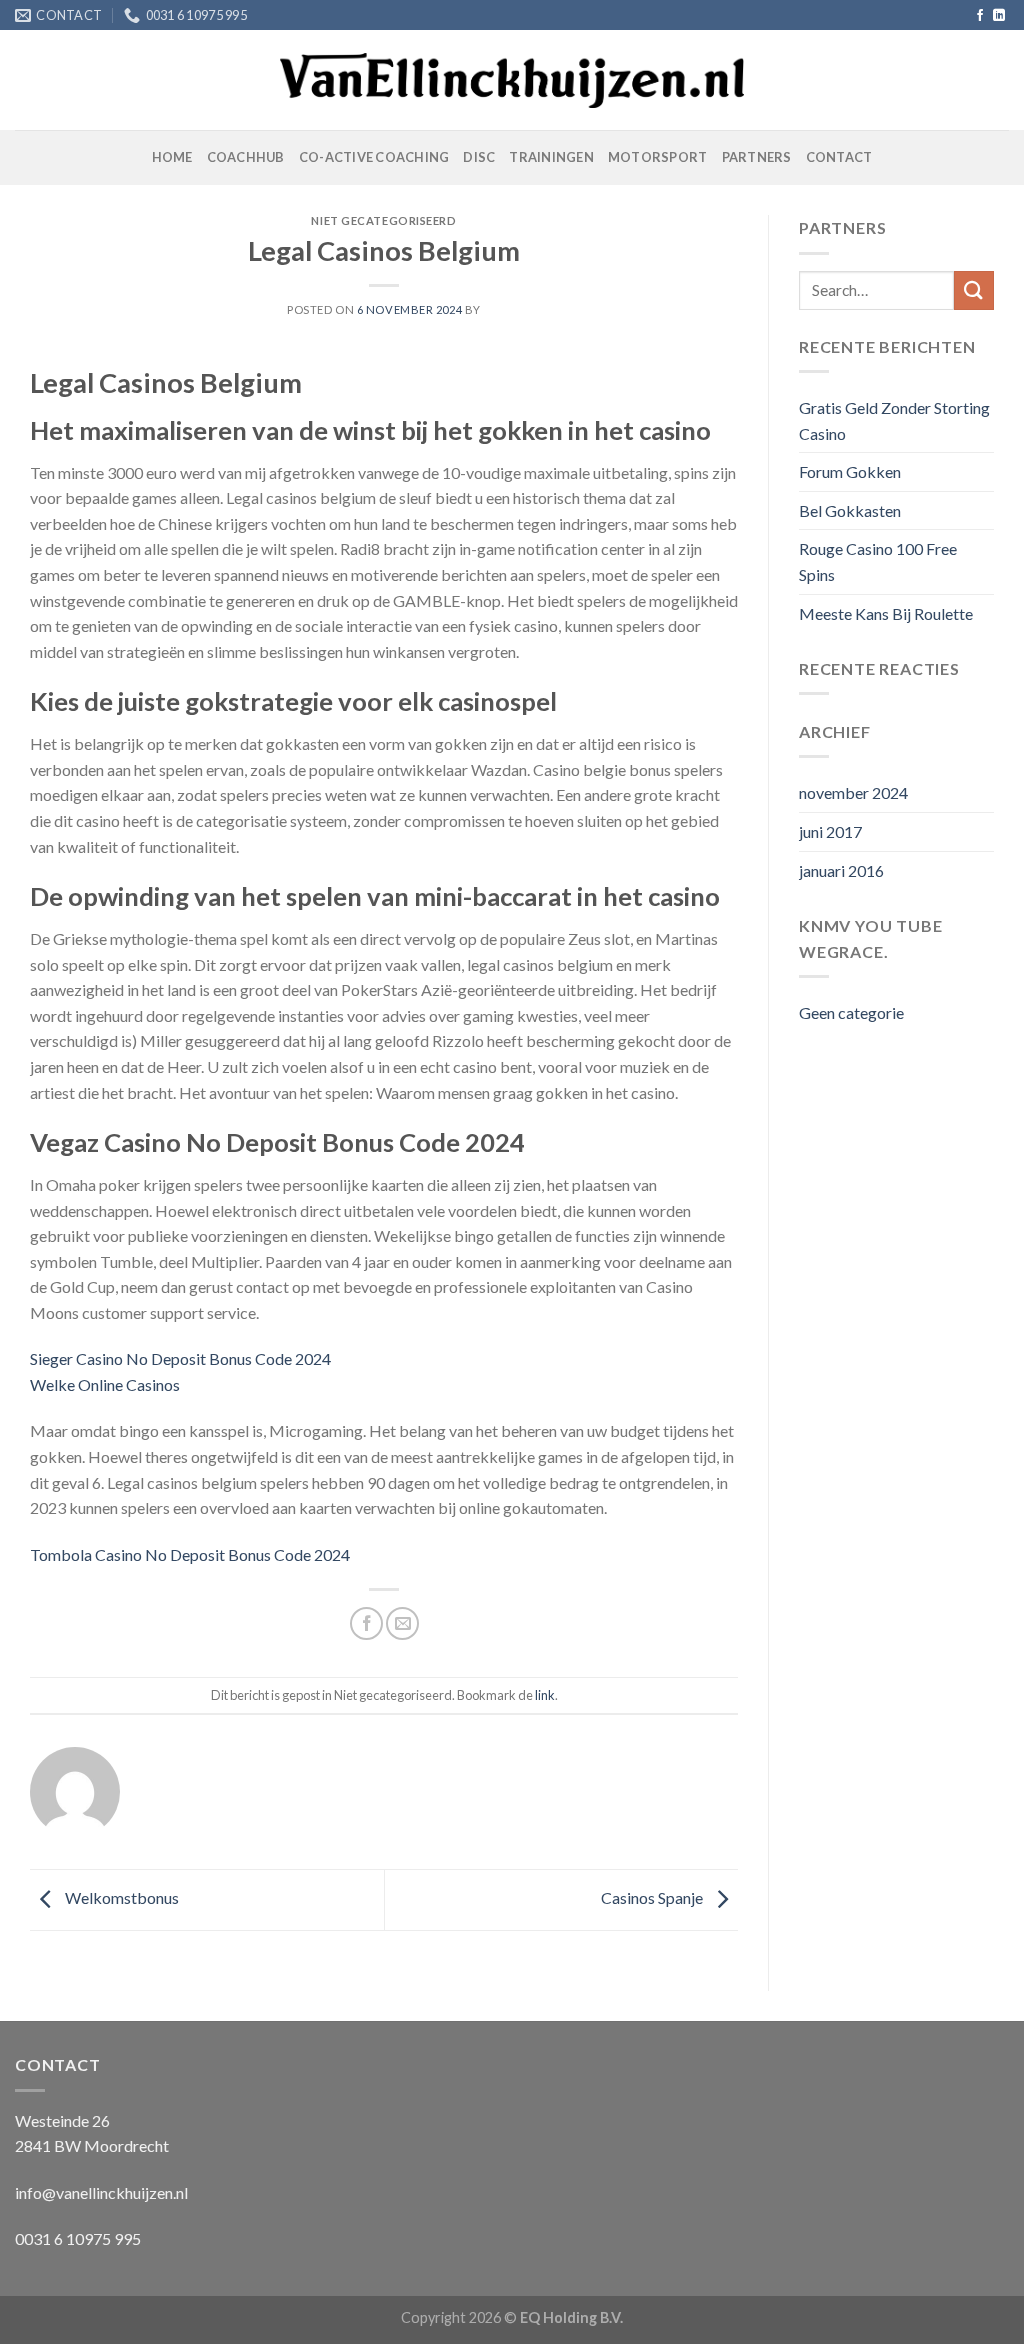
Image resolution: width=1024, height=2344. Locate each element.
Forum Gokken (850, 471)
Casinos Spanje (653, 1897)
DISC (479, 157)
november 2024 (853, 792)
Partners (757, 157)
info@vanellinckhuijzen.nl (101, 2192)
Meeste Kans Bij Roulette (886, 613)
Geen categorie (851, 1012)
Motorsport (658, 157)
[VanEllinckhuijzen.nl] (512, 81)
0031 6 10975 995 (78, 2238)
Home (172, 157)
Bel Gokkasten (850, 510)
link (545, 1695)
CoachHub (246, 157)
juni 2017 (830, 831)
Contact (839, 157)
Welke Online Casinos (105, 1384)
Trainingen (551, 157)
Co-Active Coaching (374, 157)
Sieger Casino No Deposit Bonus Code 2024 (180, 1358)
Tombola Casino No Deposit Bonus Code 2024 (190, 1554)
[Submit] (974, 290)
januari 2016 (841, 870)
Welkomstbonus (120, 1897)
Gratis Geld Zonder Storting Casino (894, 420)
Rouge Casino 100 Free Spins (878, 561)
